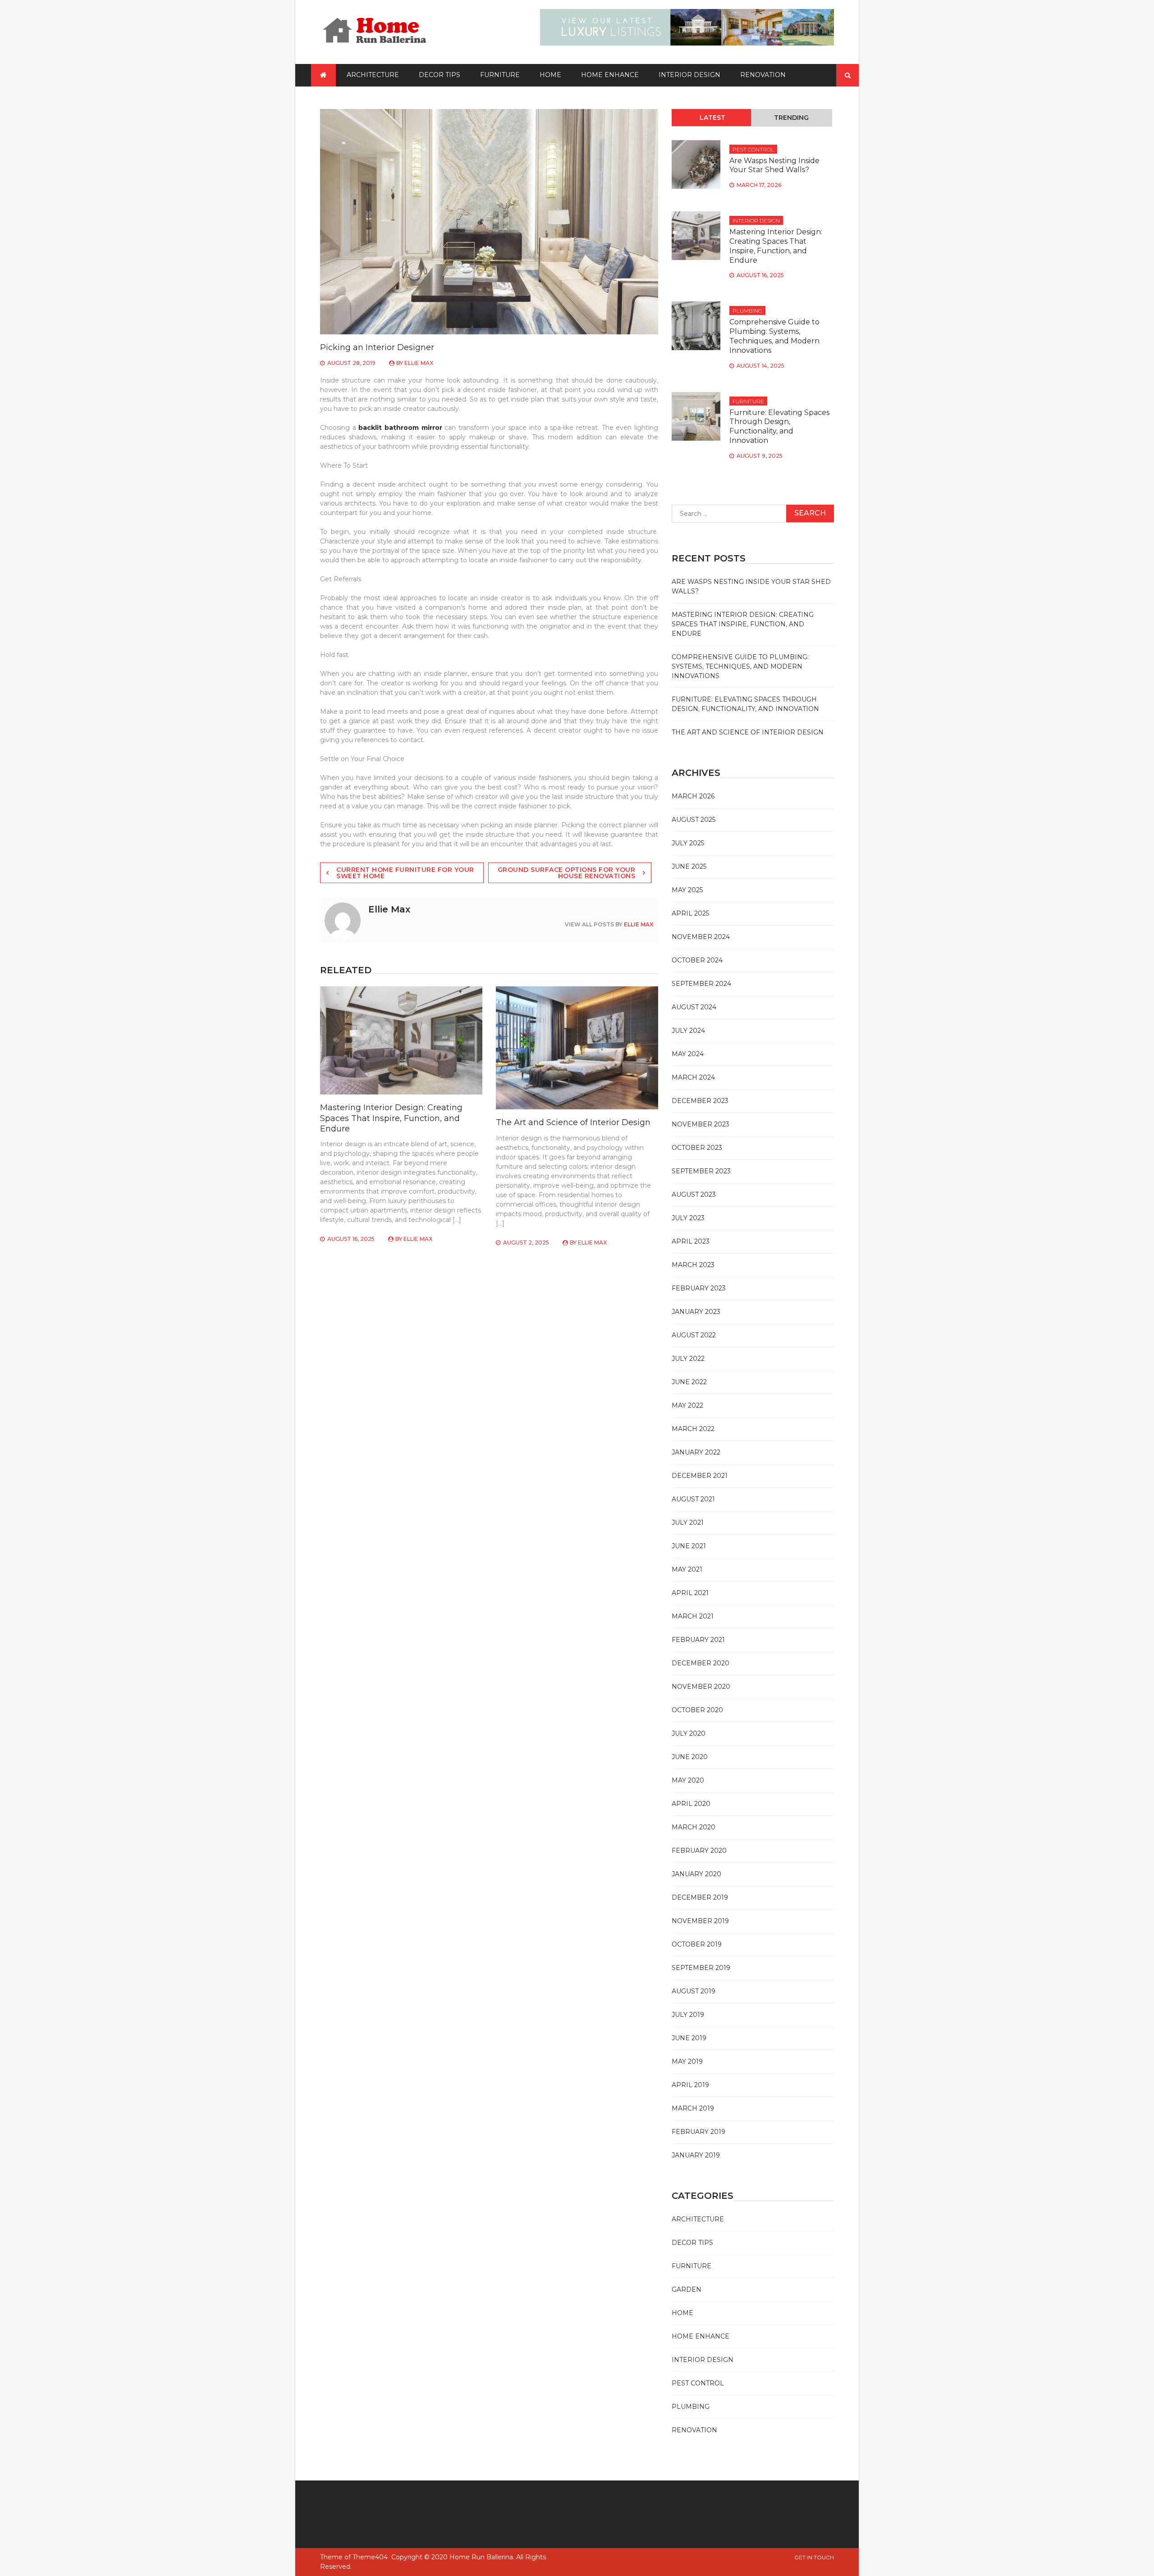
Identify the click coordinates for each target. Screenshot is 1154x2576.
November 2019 (700, 1921)
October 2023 (697, 1148)
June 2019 (689, 2038)
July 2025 (688, 843)
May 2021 (687, 1569)
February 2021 (698, 1640)
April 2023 (691, 1241)
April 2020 (691, 1804)
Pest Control (753, 149)
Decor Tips (440, 75)
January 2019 (696, 2155)
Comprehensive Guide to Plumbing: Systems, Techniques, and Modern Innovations (774, 336)
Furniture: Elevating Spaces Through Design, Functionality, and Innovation (779, 426)
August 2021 (693, 1499)
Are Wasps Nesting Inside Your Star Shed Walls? (774, 165)
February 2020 (699, 1851)
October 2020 (697, 1710)
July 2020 (689, 1733)
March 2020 (694, 1827)
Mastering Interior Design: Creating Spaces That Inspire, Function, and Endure (391, 1118)
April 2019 (690, 2085)
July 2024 (688, 1030)
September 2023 (701, 1171)
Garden (687, 2289)
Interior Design (689, 75)
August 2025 (694, 820)
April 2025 (690, 913)
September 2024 (701, 984)
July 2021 (688, 1523)
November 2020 (701, 1687)
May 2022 (687, 1405)
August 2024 (694, 1007)
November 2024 (701, 937)
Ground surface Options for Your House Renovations (567, 873)
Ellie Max (419, 363)
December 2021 (700, 1476)
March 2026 (693, 796)
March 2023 (693, 1265)
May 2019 (687, 2061)
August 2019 (694, 1991)
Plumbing (747, 311)
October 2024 (697, 960)
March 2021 (693, 1616)
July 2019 (688, 2015)
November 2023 (701, 1124)
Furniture (500, 75)
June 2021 (689, 1546)
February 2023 (699, 1288)
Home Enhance (610, 75)
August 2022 (694, 1335)
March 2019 (693, 2108)
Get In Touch (814, 2557)
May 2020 (688, 1780)
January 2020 (696, 1874)
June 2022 (689, 1382)
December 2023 (700, 1101)
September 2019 (701, 1968)
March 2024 (693, 1077)
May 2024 (688, 1054)
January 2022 (696, 1452)
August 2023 (694, 1195)
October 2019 (697, 1944)
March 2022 (693, 1429)
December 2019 (700, 1897)
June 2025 (689, 866)
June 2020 (690, 1757)
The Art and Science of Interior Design (573, 1122)
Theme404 (370, 2557)
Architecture (373, 75)
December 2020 (701, 1663)
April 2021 (690, 1593)
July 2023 (688, 1218)
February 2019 (698, 2132)
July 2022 (688, 1359)
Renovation (763, 75)
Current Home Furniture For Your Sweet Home (405, 873)
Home (550, 75)
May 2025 (687, 890)
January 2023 (696, 1312)
